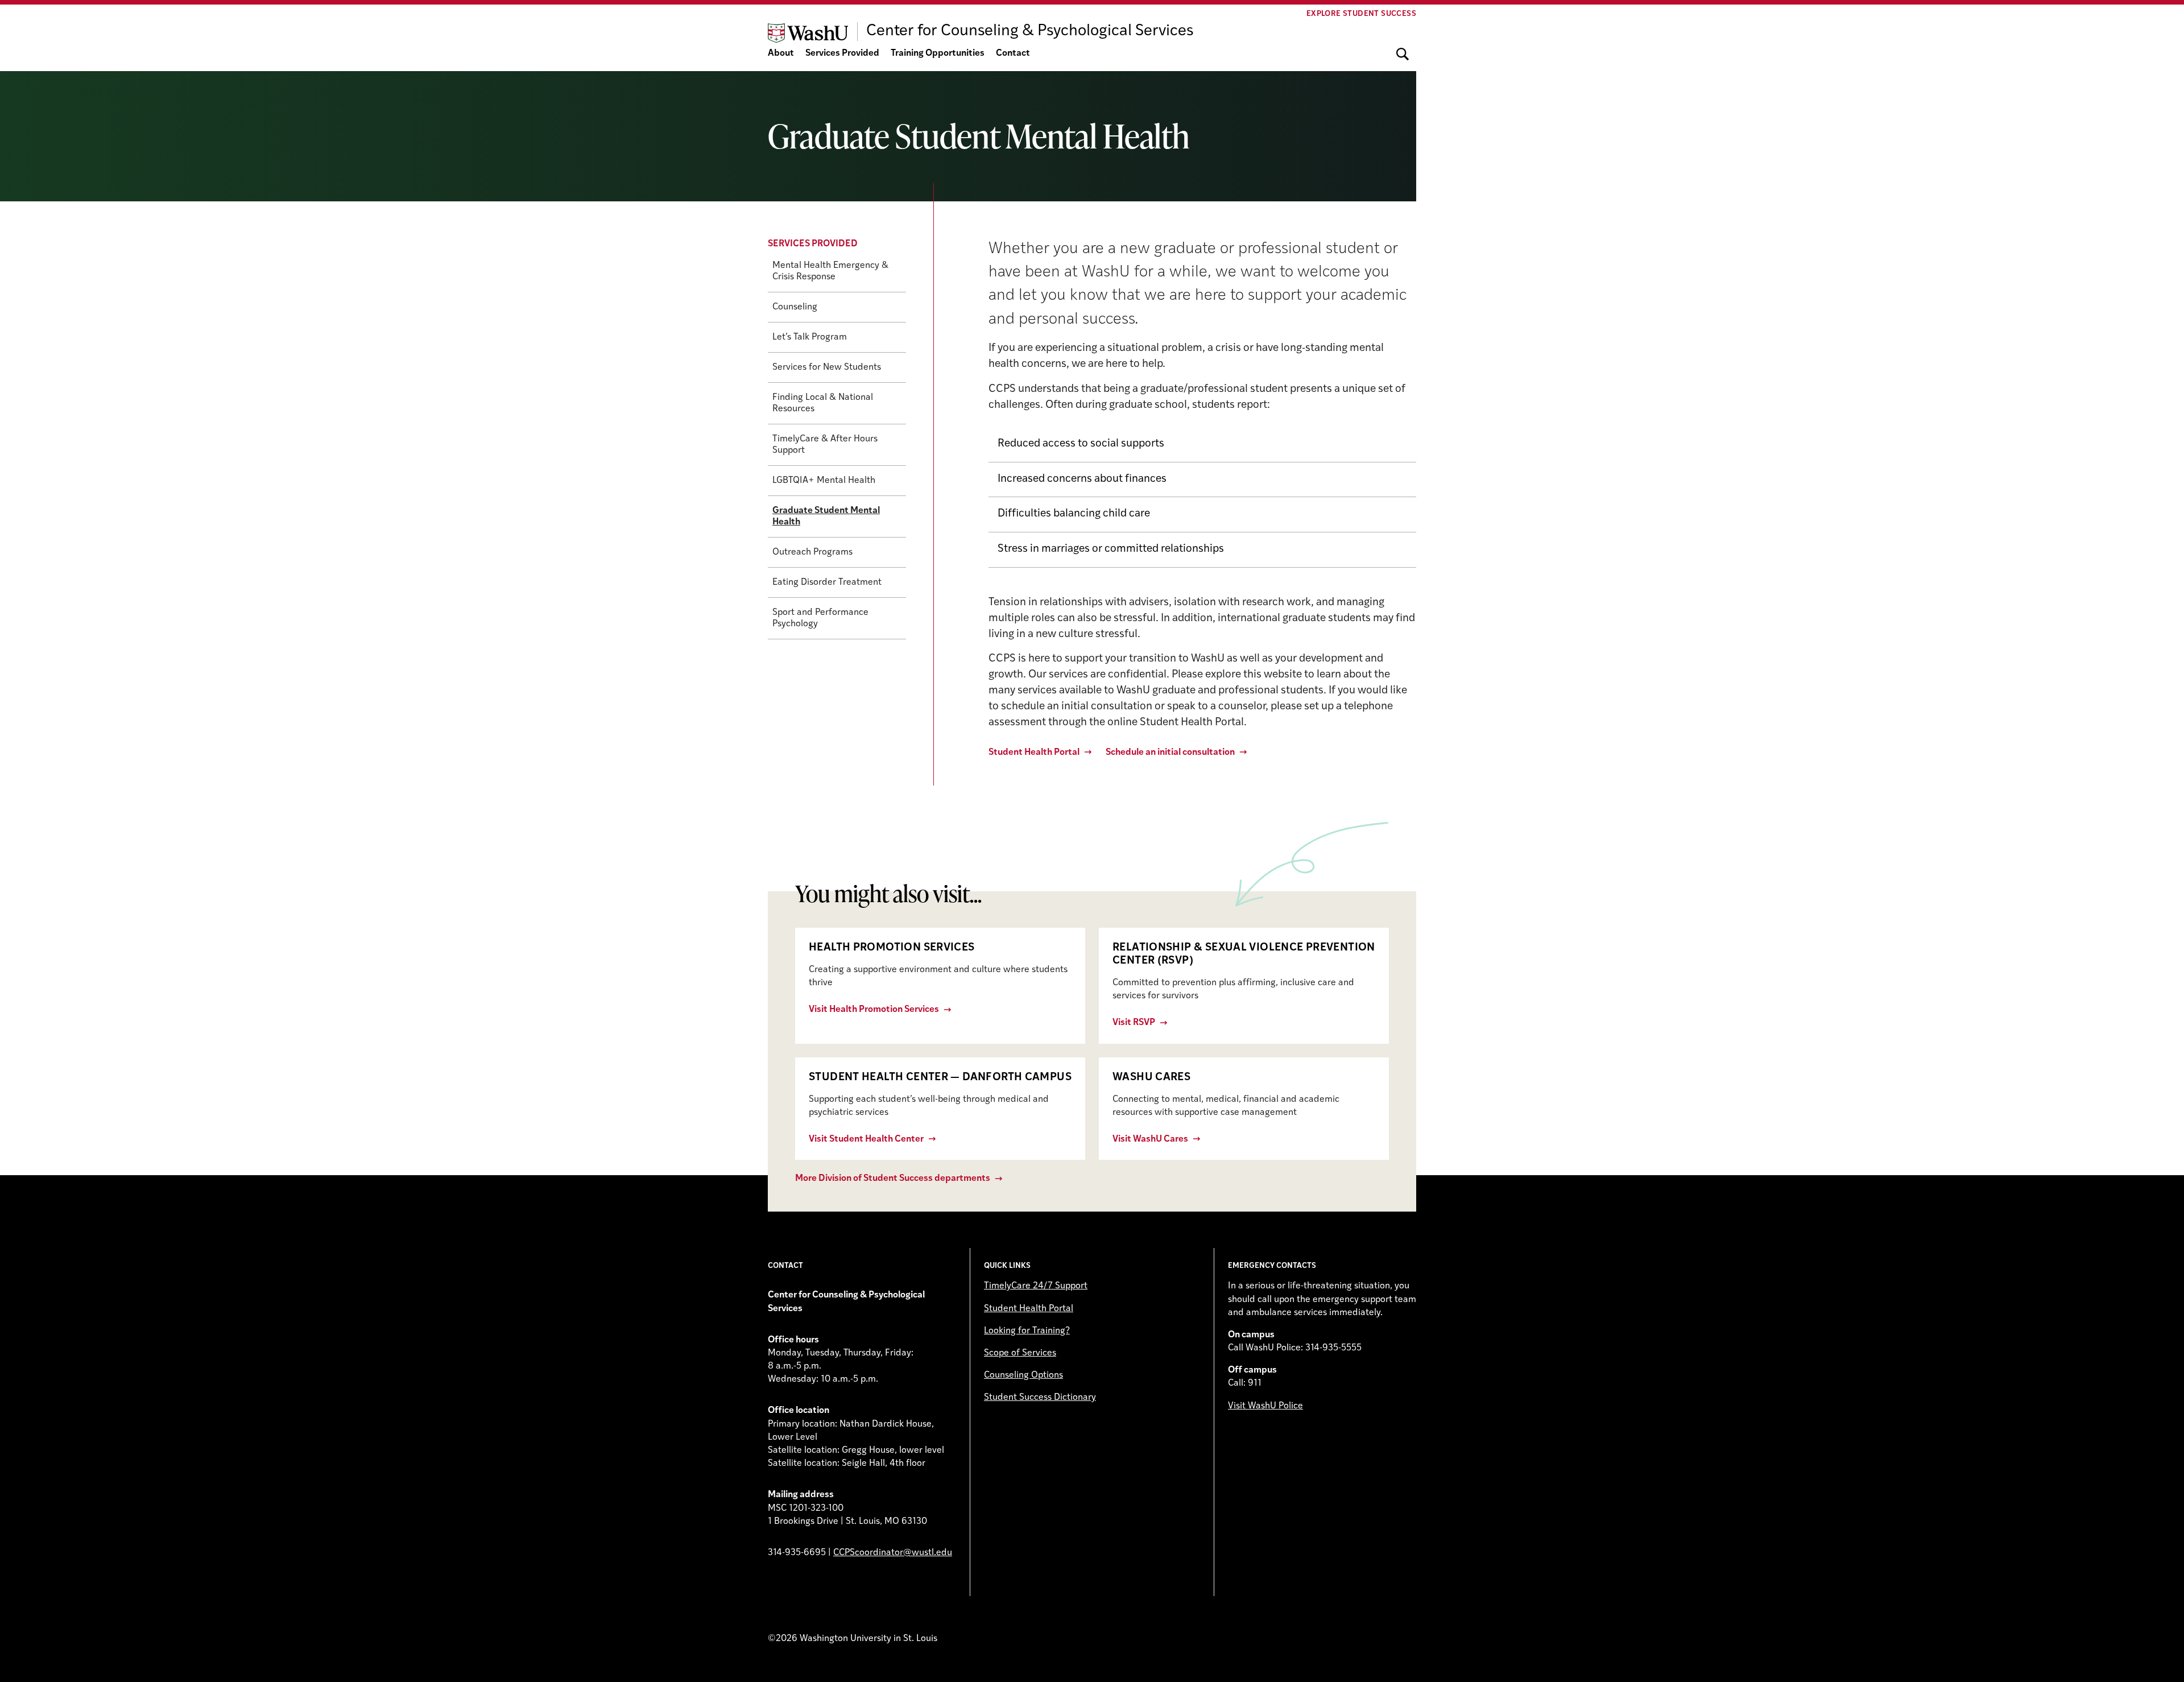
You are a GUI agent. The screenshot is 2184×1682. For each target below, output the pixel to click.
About (781, 53)
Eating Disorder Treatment (827, 582)
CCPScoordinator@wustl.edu (893, 1553)
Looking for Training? (1027, 1331)
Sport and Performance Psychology (820, 618)
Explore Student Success (1361, 14)
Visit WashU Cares (1150, 1139)
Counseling (795, 307)
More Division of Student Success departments (893, 1179)
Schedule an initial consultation (1170, 753)
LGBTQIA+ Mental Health (824, 481)
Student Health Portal (1034, 753)
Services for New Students (827, 367)
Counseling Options (1023, 1375)
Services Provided (842, 53)
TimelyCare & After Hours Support (825, 445)
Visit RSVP (1134, 1023)
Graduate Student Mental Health (826, 516)
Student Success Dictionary (1040, 1398)
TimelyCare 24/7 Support (1036, 1286)
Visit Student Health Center (866, 1139)
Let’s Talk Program (810, 337)
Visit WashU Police (1265, 1406)
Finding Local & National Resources (823, 403)
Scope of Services (1020, 1353)
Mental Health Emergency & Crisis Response (830, 271)
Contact (1013, 53)
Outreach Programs (812, 552)
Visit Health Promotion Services (874, 1010)
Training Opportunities (938, 53)
